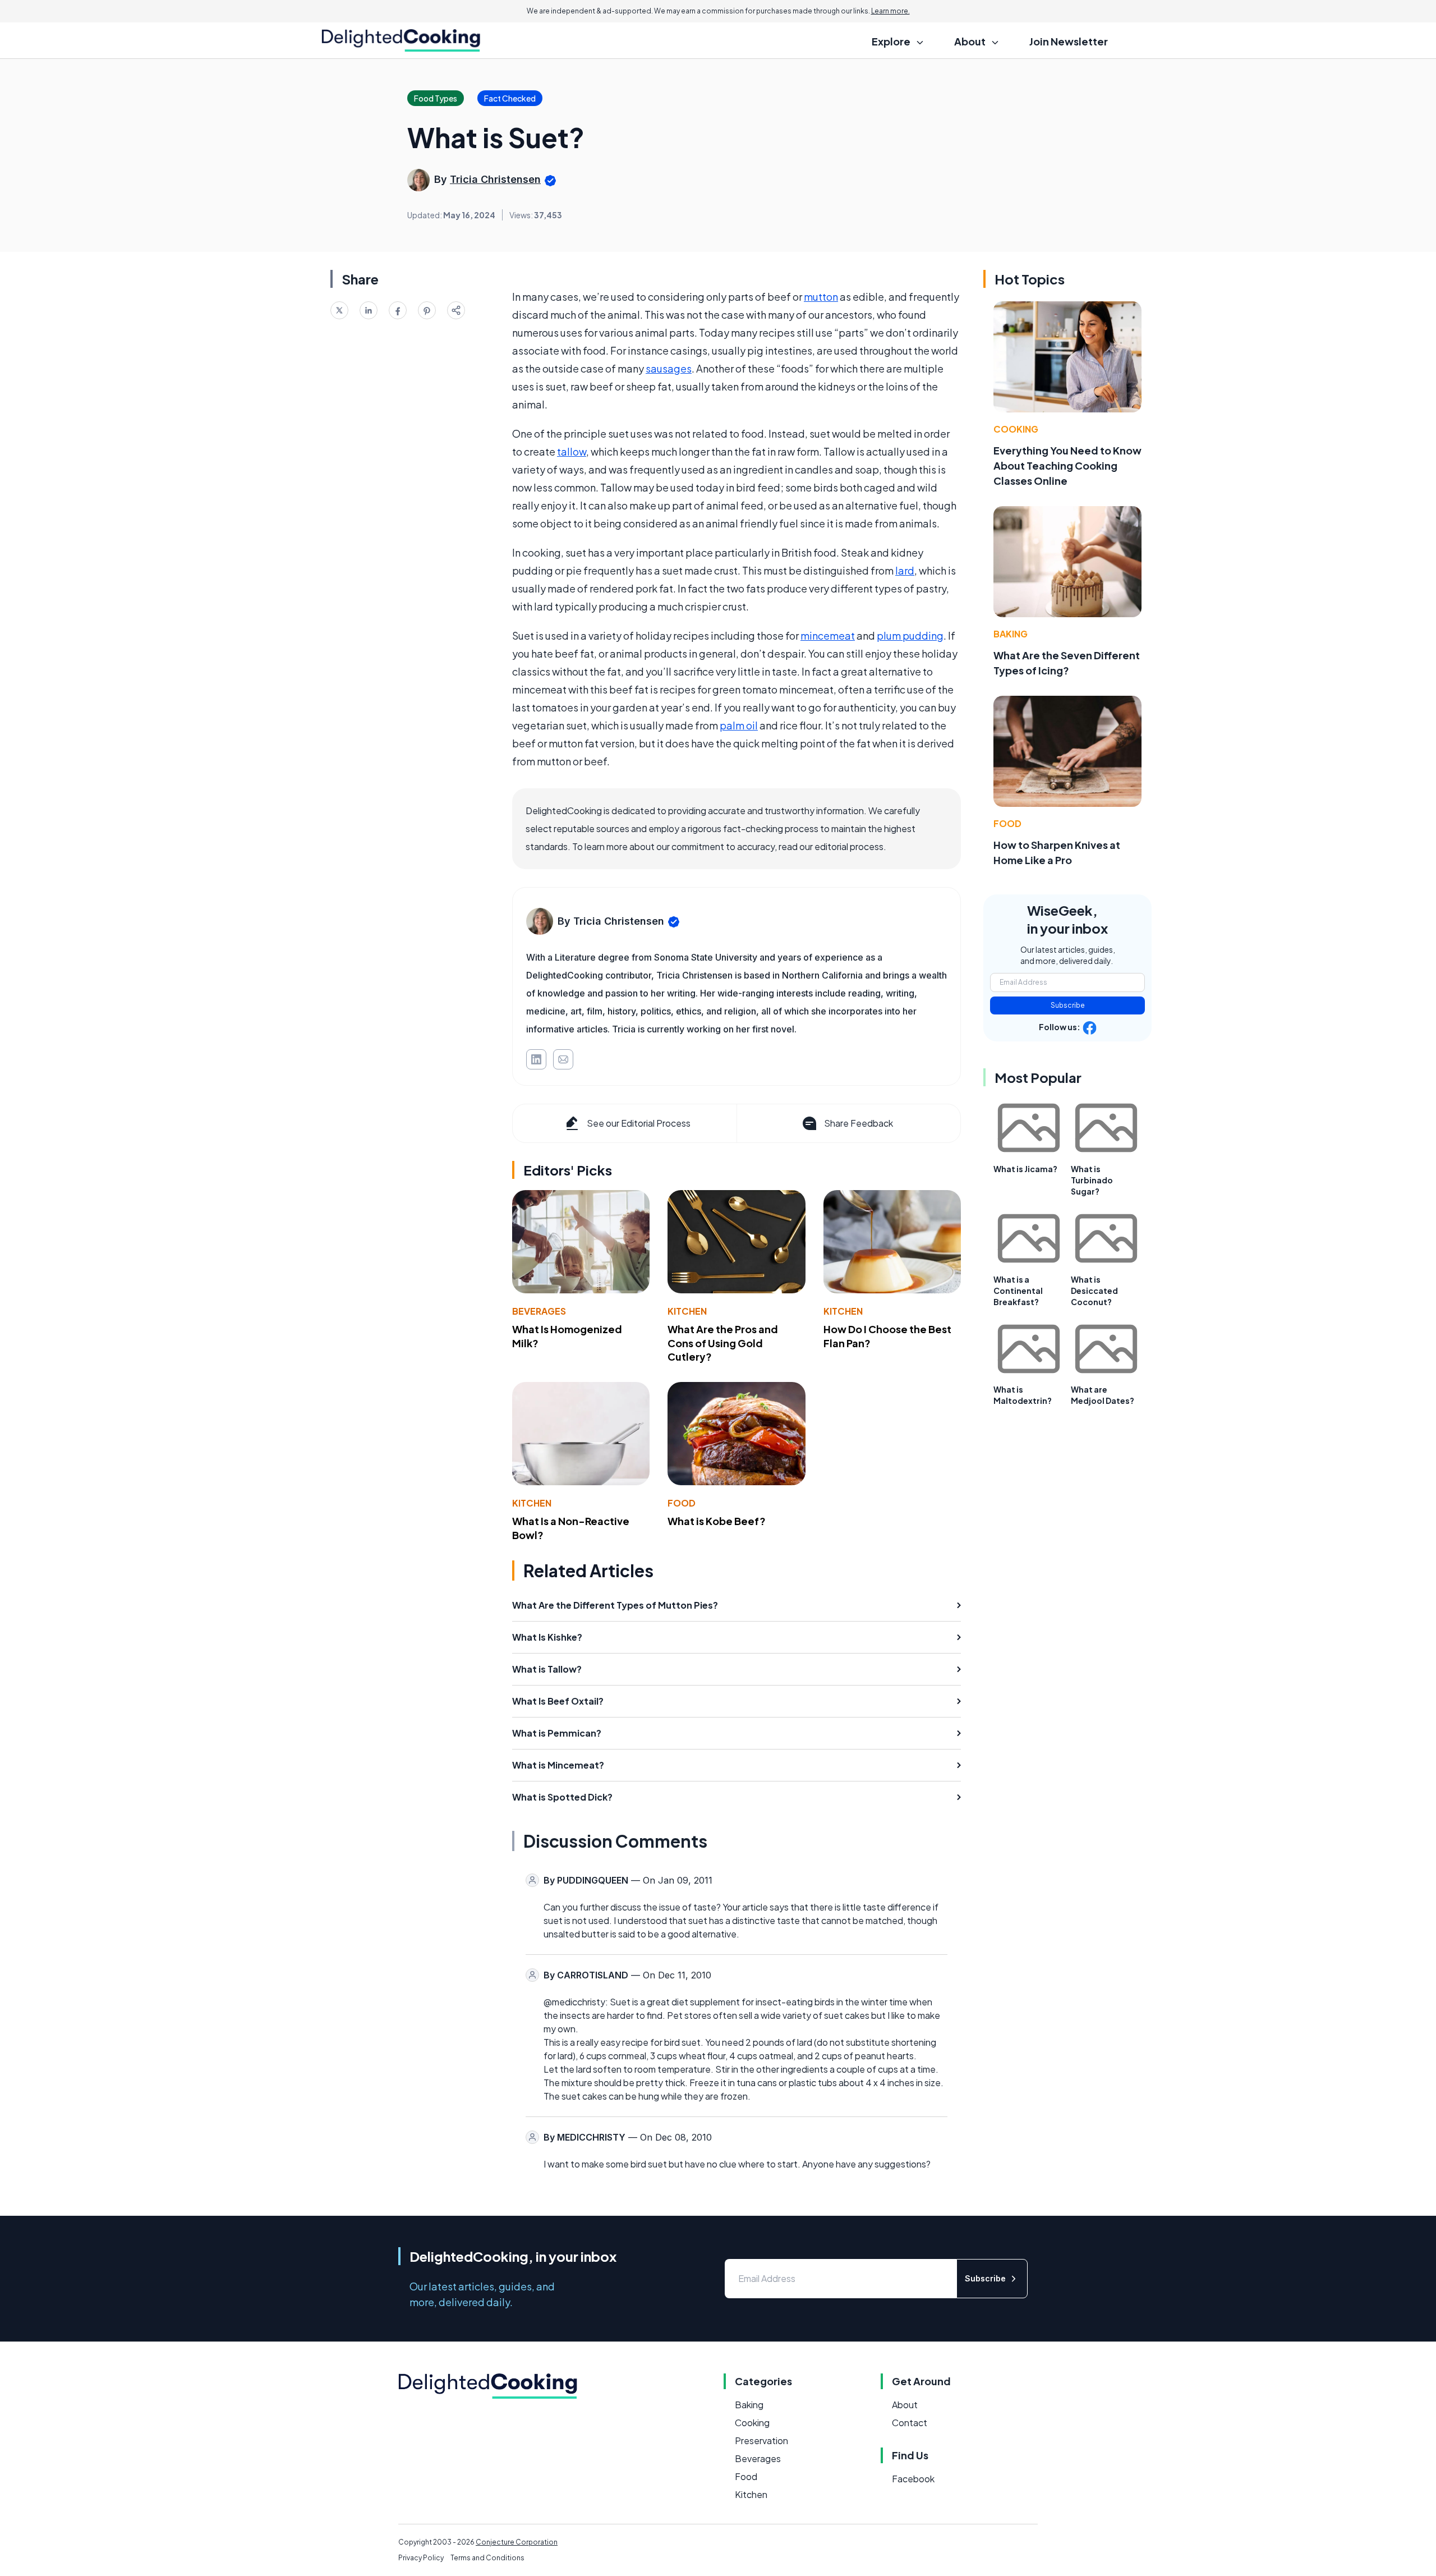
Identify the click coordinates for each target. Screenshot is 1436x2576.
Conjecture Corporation (517, 2542)
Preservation (761, 2440)
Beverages (539, 1311)
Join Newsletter (1069, 41)
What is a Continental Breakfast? (1018, 1291)
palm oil (739, 725)
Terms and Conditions (487, 2558)
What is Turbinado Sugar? (1092, 1180)
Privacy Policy (421, 2558)
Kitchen (687, 1311)
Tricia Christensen (495, 179)
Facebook (913, 2479)
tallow (572, 451)
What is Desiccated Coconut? (1094, 1291)
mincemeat (828, 635)
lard (905, 570)
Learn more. (890, 11)
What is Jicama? (1025, 1169)
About (905, 2405)
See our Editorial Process (639, 1123)
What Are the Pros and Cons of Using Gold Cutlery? (723, 1343)
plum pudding (910, 635)
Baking (1011, 634)
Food (682, 1503)
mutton (821, 297)
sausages (669, 368)
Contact (910, 2423)
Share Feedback (859, 1123)
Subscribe (1068, 1005)
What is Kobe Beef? (717, 1521)
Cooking (1016, 429)
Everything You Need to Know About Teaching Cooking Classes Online (1067, 465)
